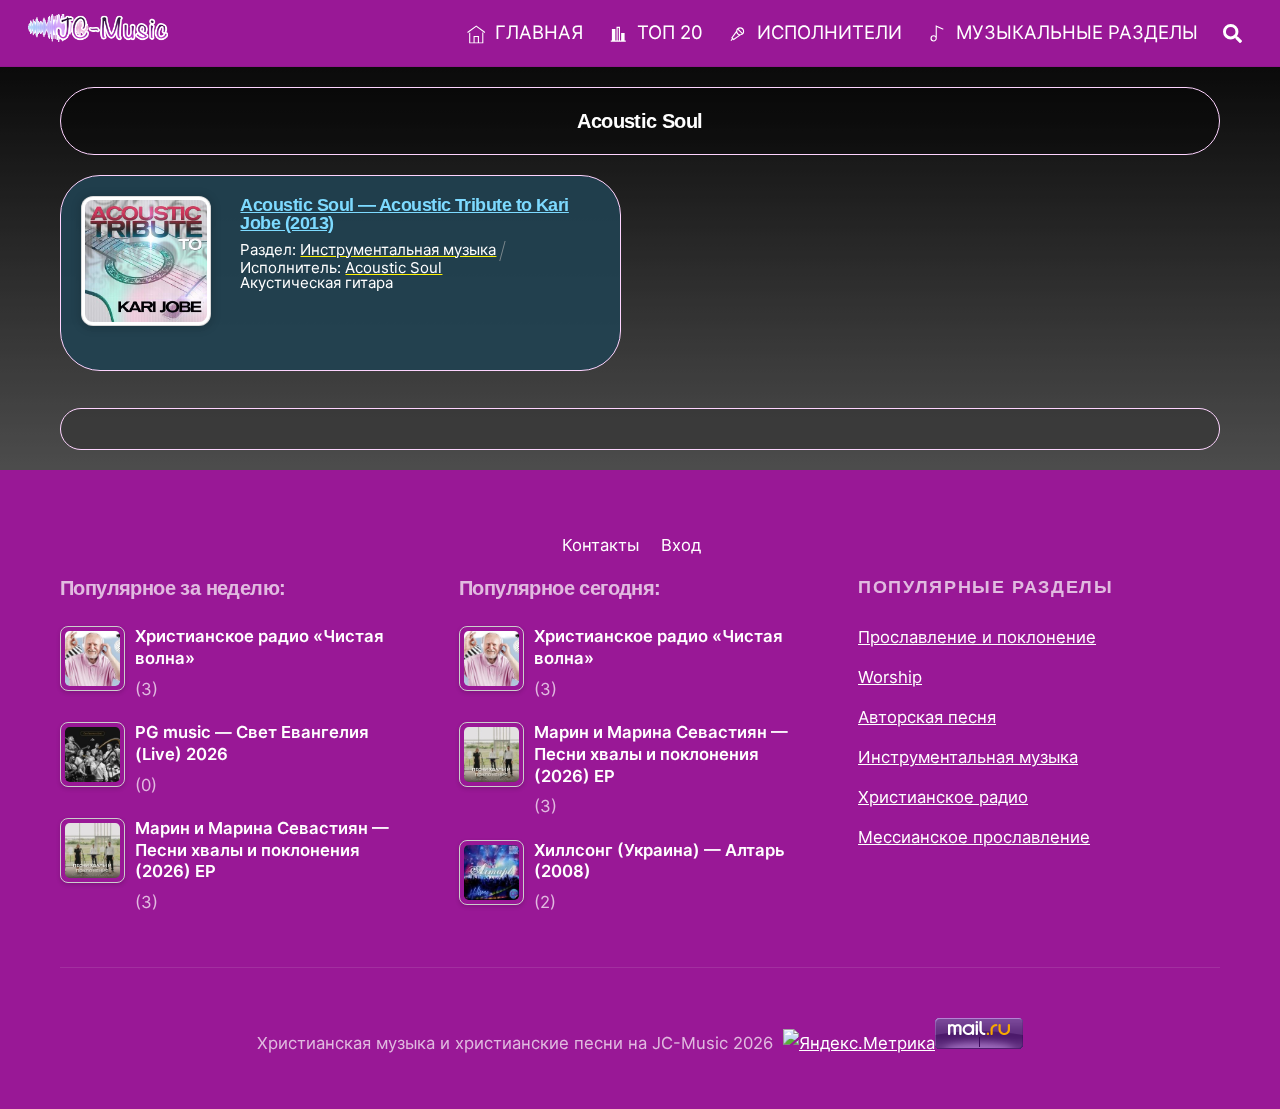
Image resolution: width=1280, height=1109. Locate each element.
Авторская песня (927, 717)
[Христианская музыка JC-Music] (98, 30)
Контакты (600, 545)
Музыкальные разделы (1074, 32)
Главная (536, 32)
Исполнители (827, 32)
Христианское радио (943, 797)
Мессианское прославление (974, 837)
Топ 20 (667, 32)
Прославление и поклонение (977, 637)
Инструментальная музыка (968, 757)
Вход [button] (681, 545)
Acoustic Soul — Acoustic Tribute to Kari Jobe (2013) (404, 214)
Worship (890, 677)
